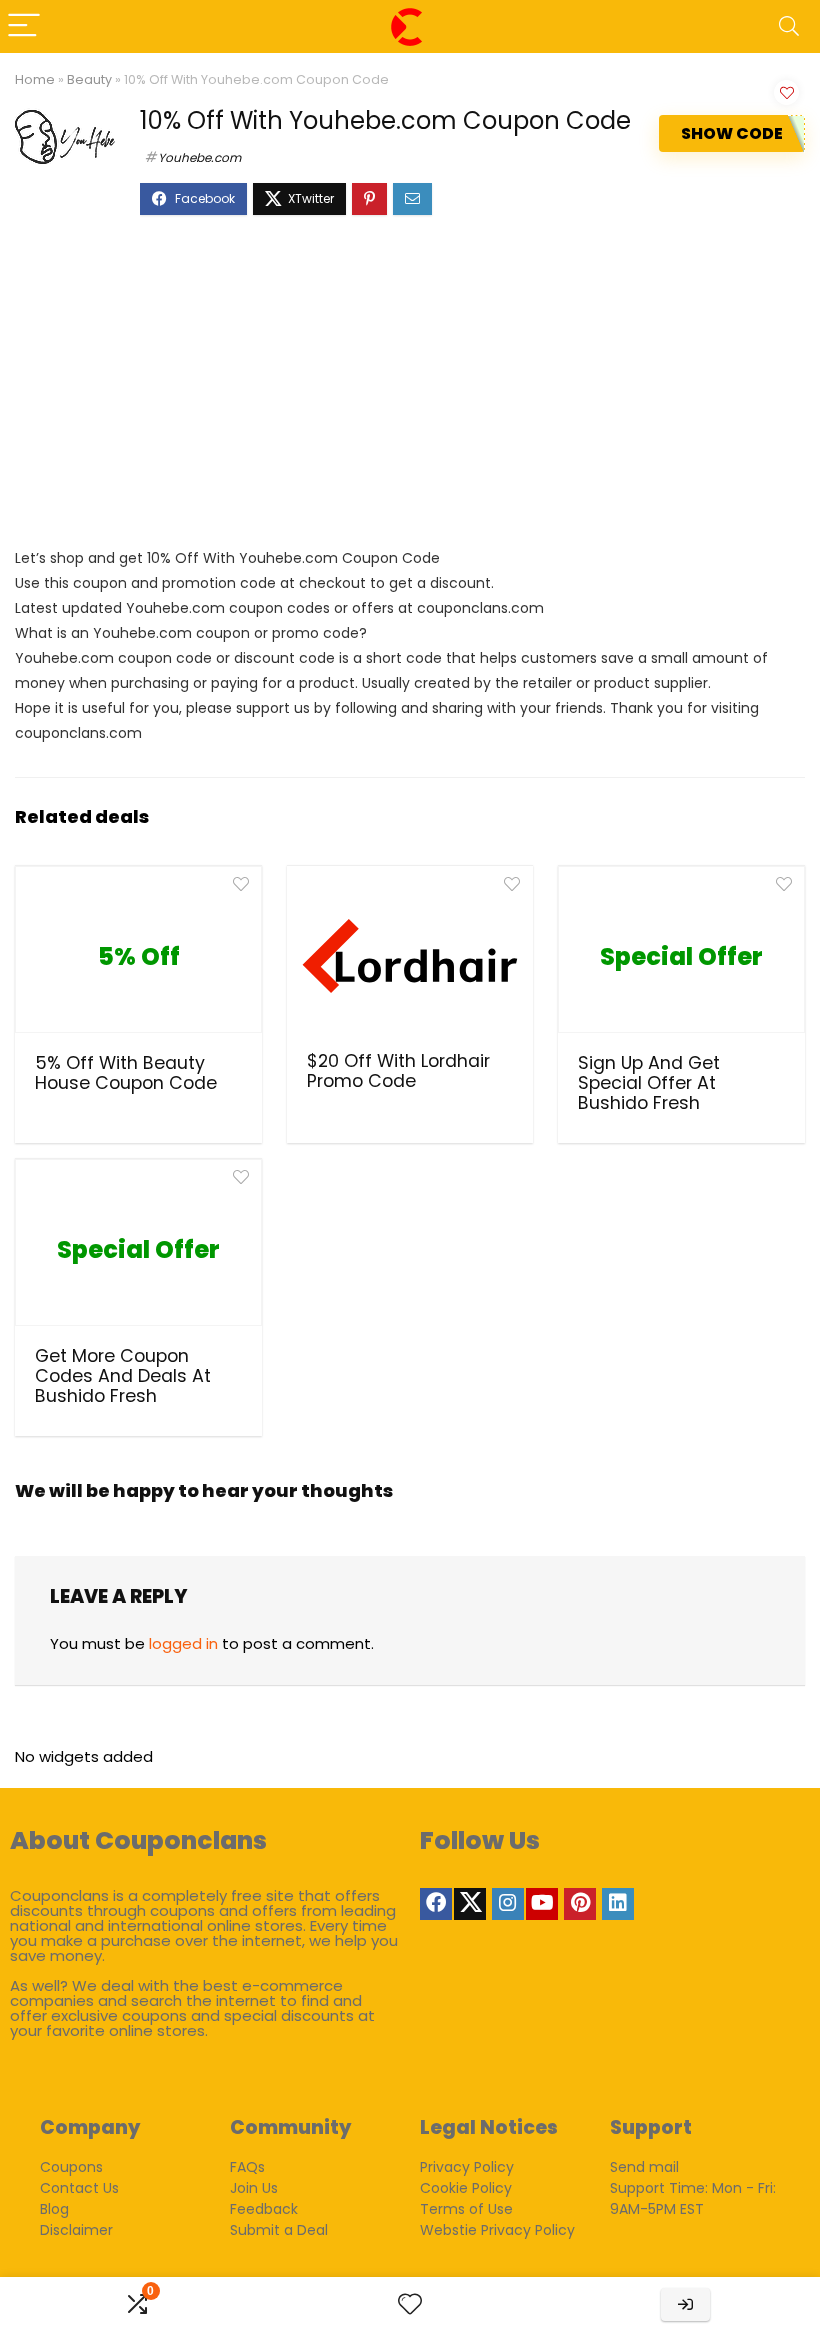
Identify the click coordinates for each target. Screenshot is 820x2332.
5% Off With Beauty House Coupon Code (126, 1073)
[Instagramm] (508, 1904)
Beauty (89, 79)
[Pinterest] (580, 1904)
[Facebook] (436, 1904)
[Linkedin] (618, 1904)
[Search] (789, 26)
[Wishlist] (410, 2304)
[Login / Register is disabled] (685, 2304)
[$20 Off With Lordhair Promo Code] (410, 956)
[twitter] (470, 1904)
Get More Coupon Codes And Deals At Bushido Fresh (123, 1376)
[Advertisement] (410, 391)
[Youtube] (542, 1904)
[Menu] (24, 26)
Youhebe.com (199, 157)
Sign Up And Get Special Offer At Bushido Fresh (649, 1083)
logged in (183, 1643)
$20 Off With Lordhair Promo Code (398, 1071)
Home (35, 79)
